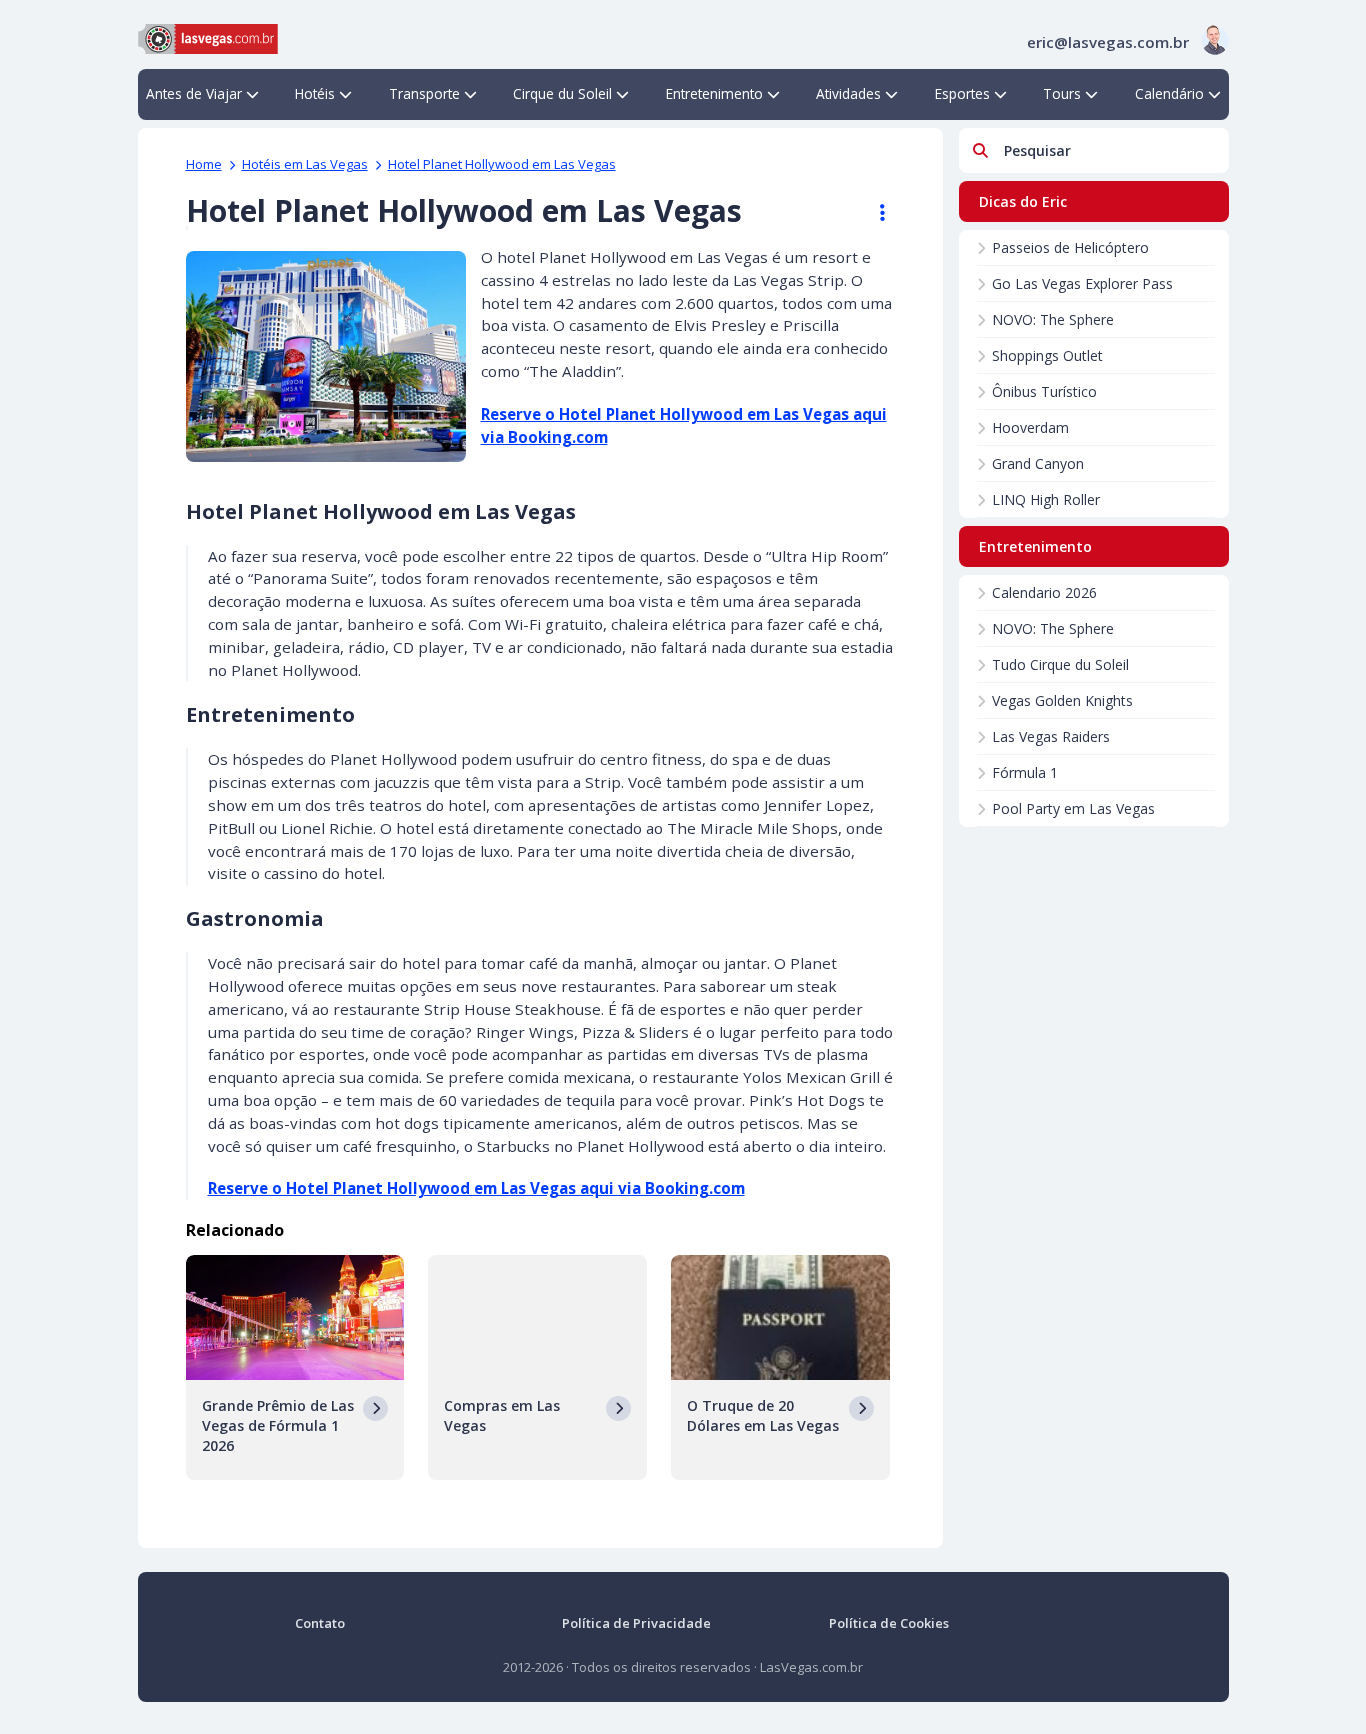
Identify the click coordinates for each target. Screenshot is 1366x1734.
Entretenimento (714, 93)
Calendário (1169, 93)
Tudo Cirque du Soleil (1060, 664)
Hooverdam (1030, 427)
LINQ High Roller (1046, 499)
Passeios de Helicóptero (1070, 247)
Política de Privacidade (636, 1623)
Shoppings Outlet (1047, 355)
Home (204, 164)
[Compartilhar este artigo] (873, 213)
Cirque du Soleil (562, 93)
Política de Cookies (889, 1623)
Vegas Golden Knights (1062, 700)
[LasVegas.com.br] (208, 37)
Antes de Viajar (194, 93)
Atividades (848, 93)
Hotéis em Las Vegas (305, 164)
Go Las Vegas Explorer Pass (1082, 283)
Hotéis (315, 93)
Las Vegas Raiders (1051, 736)
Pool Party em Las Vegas (1073, 808)
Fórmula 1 (1025, 772)
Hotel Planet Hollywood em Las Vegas (502, 164)
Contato (320, 1623)
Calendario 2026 (1044, 592)
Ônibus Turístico (1044, 391)
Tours (1062, 93)
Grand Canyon (1038, 463)
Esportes (962, 93)
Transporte (424, 93)
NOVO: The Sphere (1053, 319)
